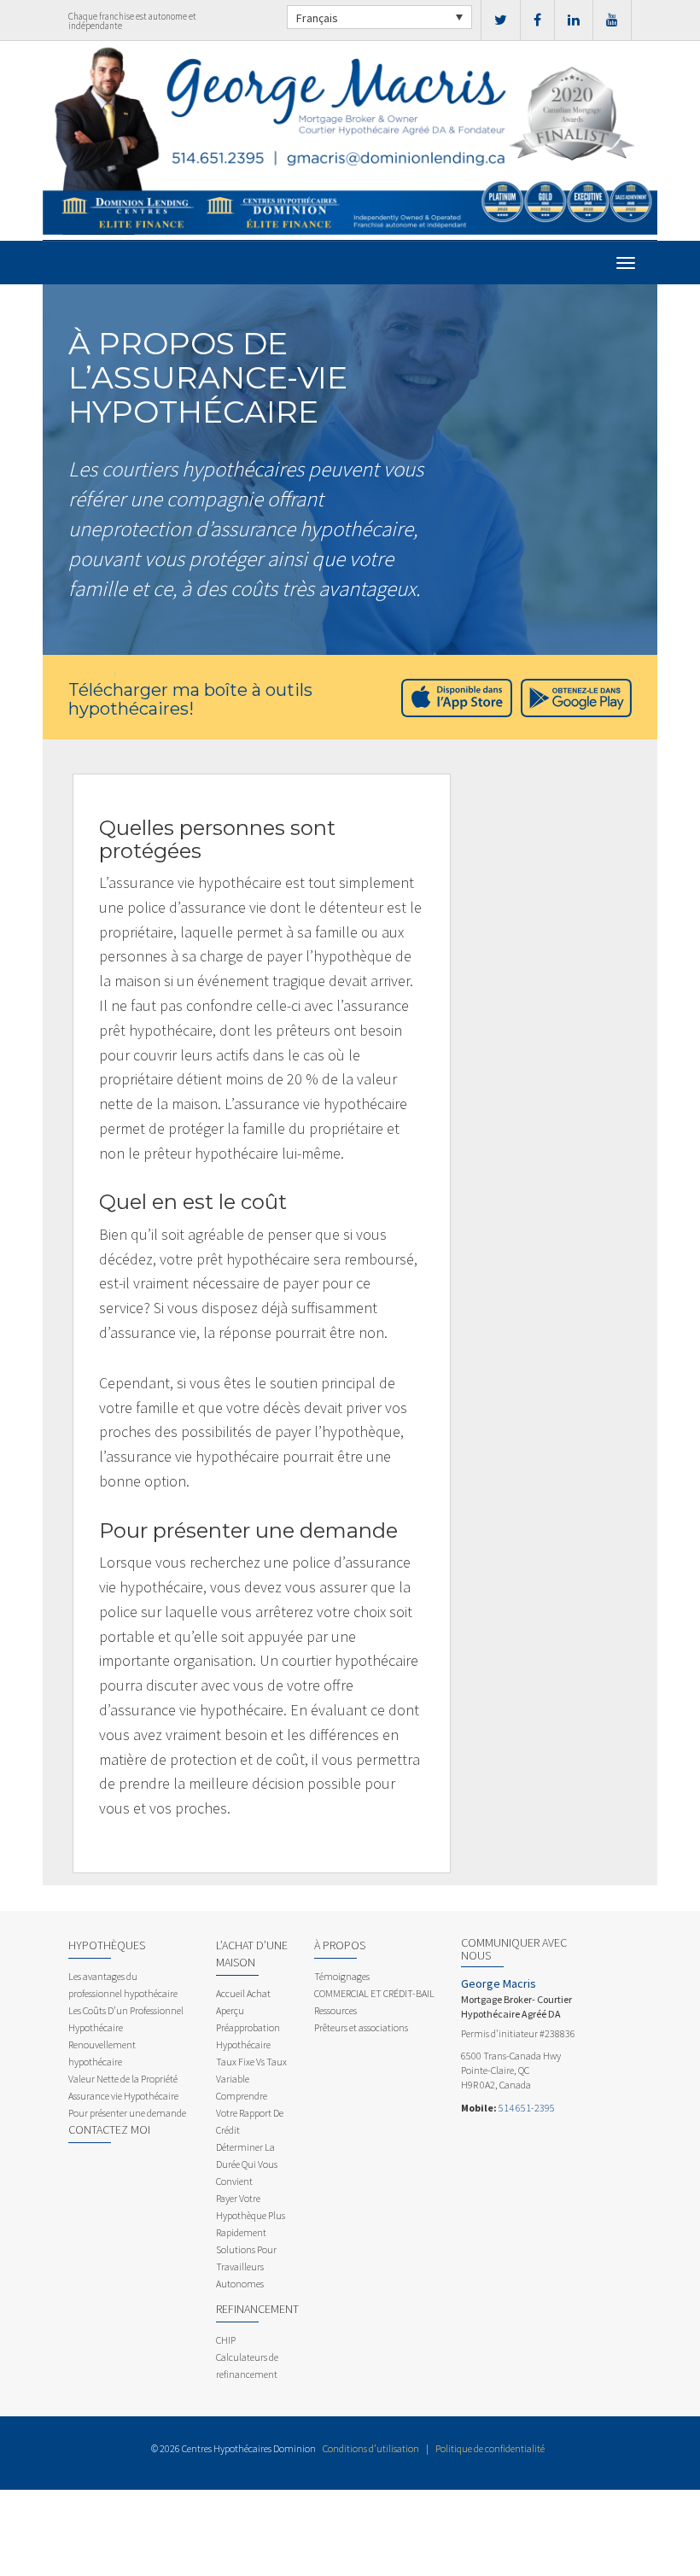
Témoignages (342, 1976)
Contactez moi (109, 2129)
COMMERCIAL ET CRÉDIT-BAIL (374, 1993)
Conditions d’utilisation (371, 2448)
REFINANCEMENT (257, 2309)
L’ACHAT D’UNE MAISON (252, 1954)
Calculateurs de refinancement (247, 2366)
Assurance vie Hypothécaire (123, 2096)
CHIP (226, 2340)
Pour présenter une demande (127, 2113)
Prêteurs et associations (361, 2027)
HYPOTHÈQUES (107, 1945)
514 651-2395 (527, 2108)
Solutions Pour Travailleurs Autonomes (246, 2266)
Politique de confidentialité (490, 2448)
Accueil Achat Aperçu (243, 2002)
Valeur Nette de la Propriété (123, 2079)
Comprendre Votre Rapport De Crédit (250, 2113)
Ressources (335, 2010)
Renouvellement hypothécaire (102, 2053)
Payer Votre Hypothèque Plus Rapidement (251, 2215)
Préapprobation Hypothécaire (248, 2036)
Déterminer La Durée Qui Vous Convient (247, 2164)
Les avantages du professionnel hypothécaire (123, 1985)
